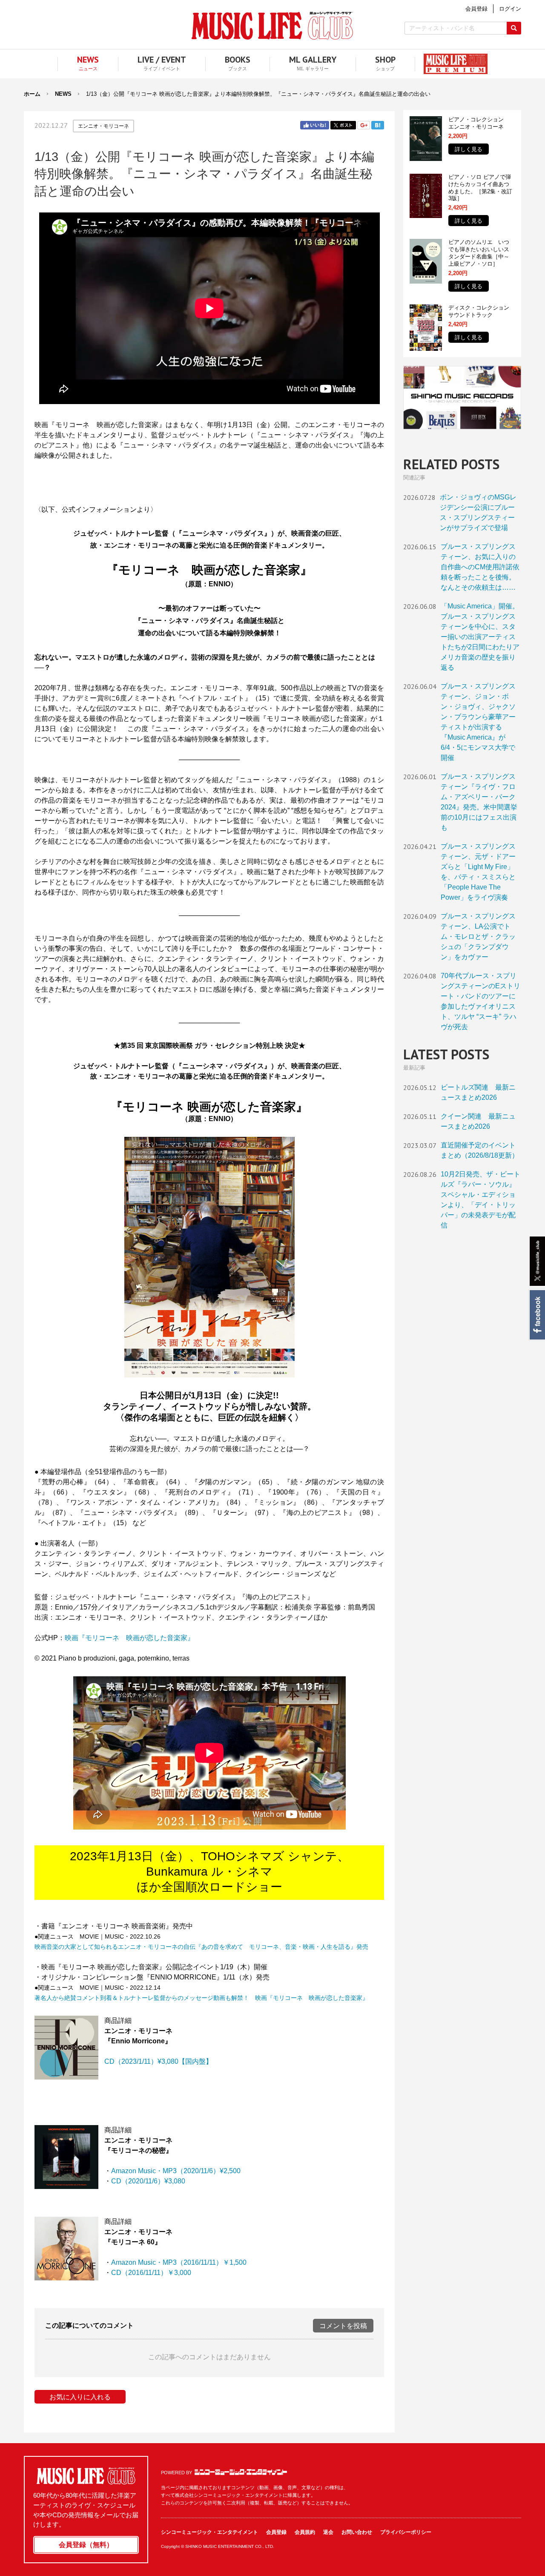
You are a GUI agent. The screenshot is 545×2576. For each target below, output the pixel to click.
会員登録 (276, 2532)
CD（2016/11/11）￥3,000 (151, 2273)
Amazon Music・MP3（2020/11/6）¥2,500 (176, 2171)
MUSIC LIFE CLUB (272, 26)
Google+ (364, 125)
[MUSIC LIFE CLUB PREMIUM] (451, 64)
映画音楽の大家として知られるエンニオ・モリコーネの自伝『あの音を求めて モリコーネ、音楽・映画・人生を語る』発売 (201, 1947)
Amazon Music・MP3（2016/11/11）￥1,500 (179, 2262)
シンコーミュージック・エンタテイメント (241, 2472)
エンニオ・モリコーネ (103, 126)
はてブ (378, 125)
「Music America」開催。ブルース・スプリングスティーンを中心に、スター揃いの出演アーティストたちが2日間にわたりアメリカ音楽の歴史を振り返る (480, 637)
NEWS (63, 94)
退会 (328, 2532)
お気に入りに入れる (80, 2397)
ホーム (32, 94)
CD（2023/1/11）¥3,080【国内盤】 (158, 2061)
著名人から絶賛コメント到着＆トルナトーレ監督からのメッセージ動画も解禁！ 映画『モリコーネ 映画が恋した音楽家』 (201, 1998)
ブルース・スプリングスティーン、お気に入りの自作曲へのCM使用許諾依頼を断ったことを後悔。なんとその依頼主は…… (480, 567)
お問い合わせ (357, 2532)
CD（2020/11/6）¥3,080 (148, 2181)
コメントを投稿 (343, 2326)
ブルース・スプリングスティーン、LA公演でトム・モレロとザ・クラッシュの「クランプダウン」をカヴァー (478, 937)
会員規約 (305, 2532)
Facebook (537, 1315)
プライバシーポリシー (406, 2532)
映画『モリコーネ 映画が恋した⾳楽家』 (129, 1638)
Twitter (343, 125)
